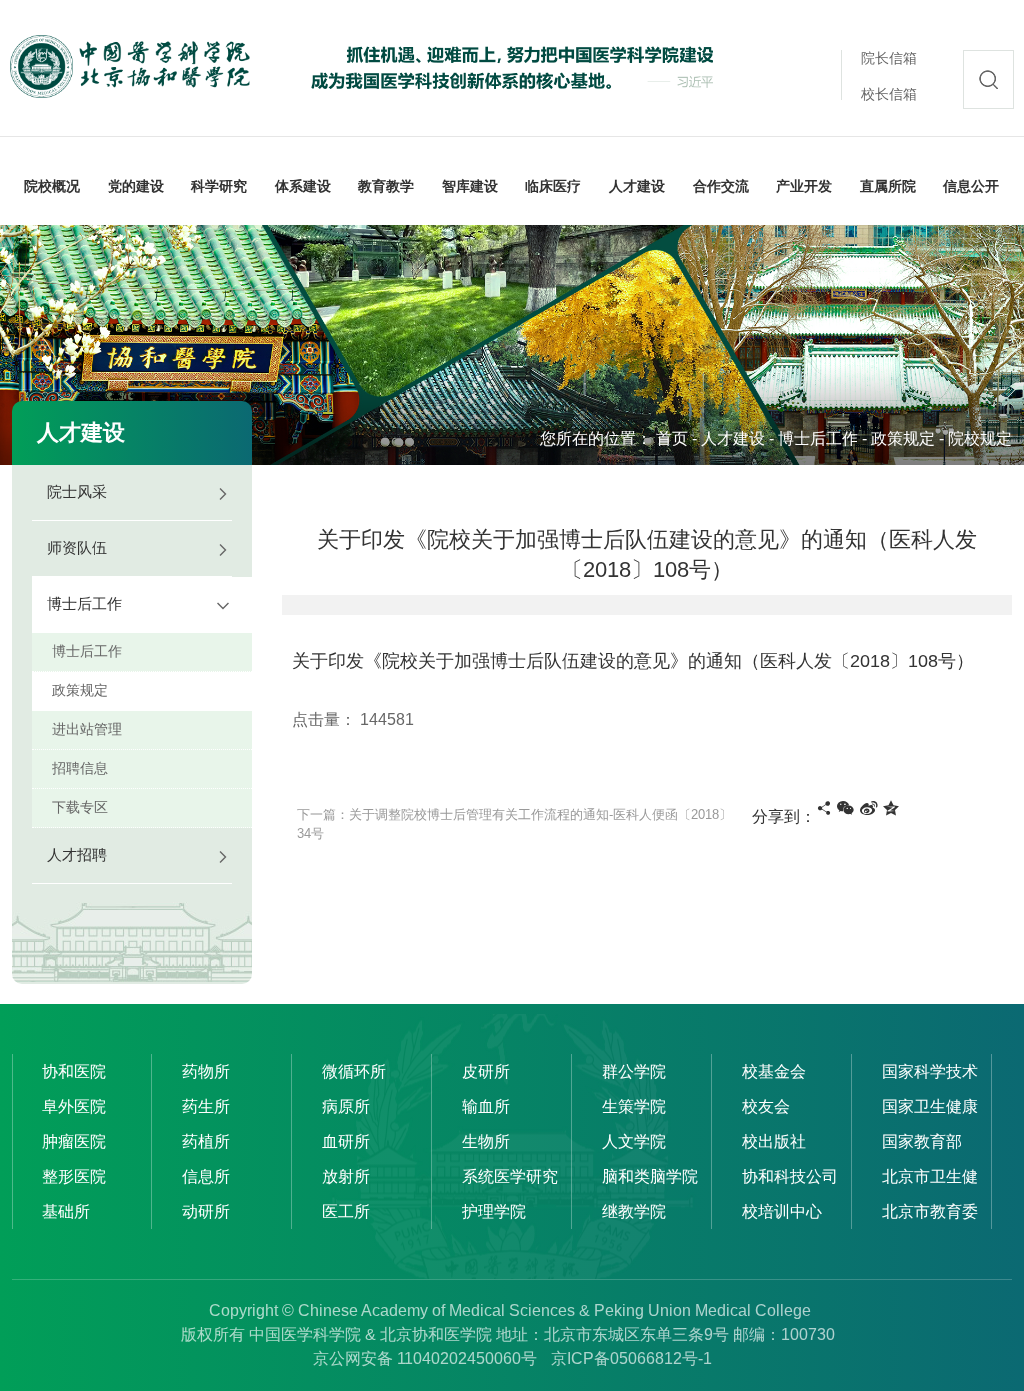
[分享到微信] (845, 808)
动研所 (206, 1211)
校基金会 (774, 1071)
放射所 (346, 1176)
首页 (672, 438)
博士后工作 (818, 438)
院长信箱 (889, 58)
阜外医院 (74, 1106)
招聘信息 (80, 768)
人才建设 (733, 438)
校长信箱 (889, 94)
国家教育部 (922, 1141)
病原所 (346, 1106)
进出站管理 (87, 729)
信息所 (206, 1176)
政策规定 (903, 438)
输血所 (486, 1106)
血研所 (346, 1141)
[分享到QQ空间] (891, 808)
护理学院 (494, 1211)
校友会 (766, 1106)
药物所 (206, 1071)
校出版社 (774, 1141)
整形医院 (74, 1176)
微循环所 (354, 1071)
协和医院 (74, 1071)
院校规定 (980, 438)
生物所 (486, 1141)
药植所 (206, 1141)
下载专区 (80, 807)
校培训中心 (782, 1211)
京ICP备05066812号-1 (631, 1358)
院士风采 (77, 491)
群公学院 (634, 1071)
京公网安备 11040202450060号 (425, 1358)
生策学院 (634, 1106)
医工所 (346, 1211)
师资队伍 (77, 547)
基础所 (66, 1211)
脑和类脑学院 (650, 1176)
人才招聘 (77, 854)
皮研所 (486, 1071)
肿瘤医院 (74, 1141)
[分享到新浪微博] (869, 808)
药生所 (206, 1106)
